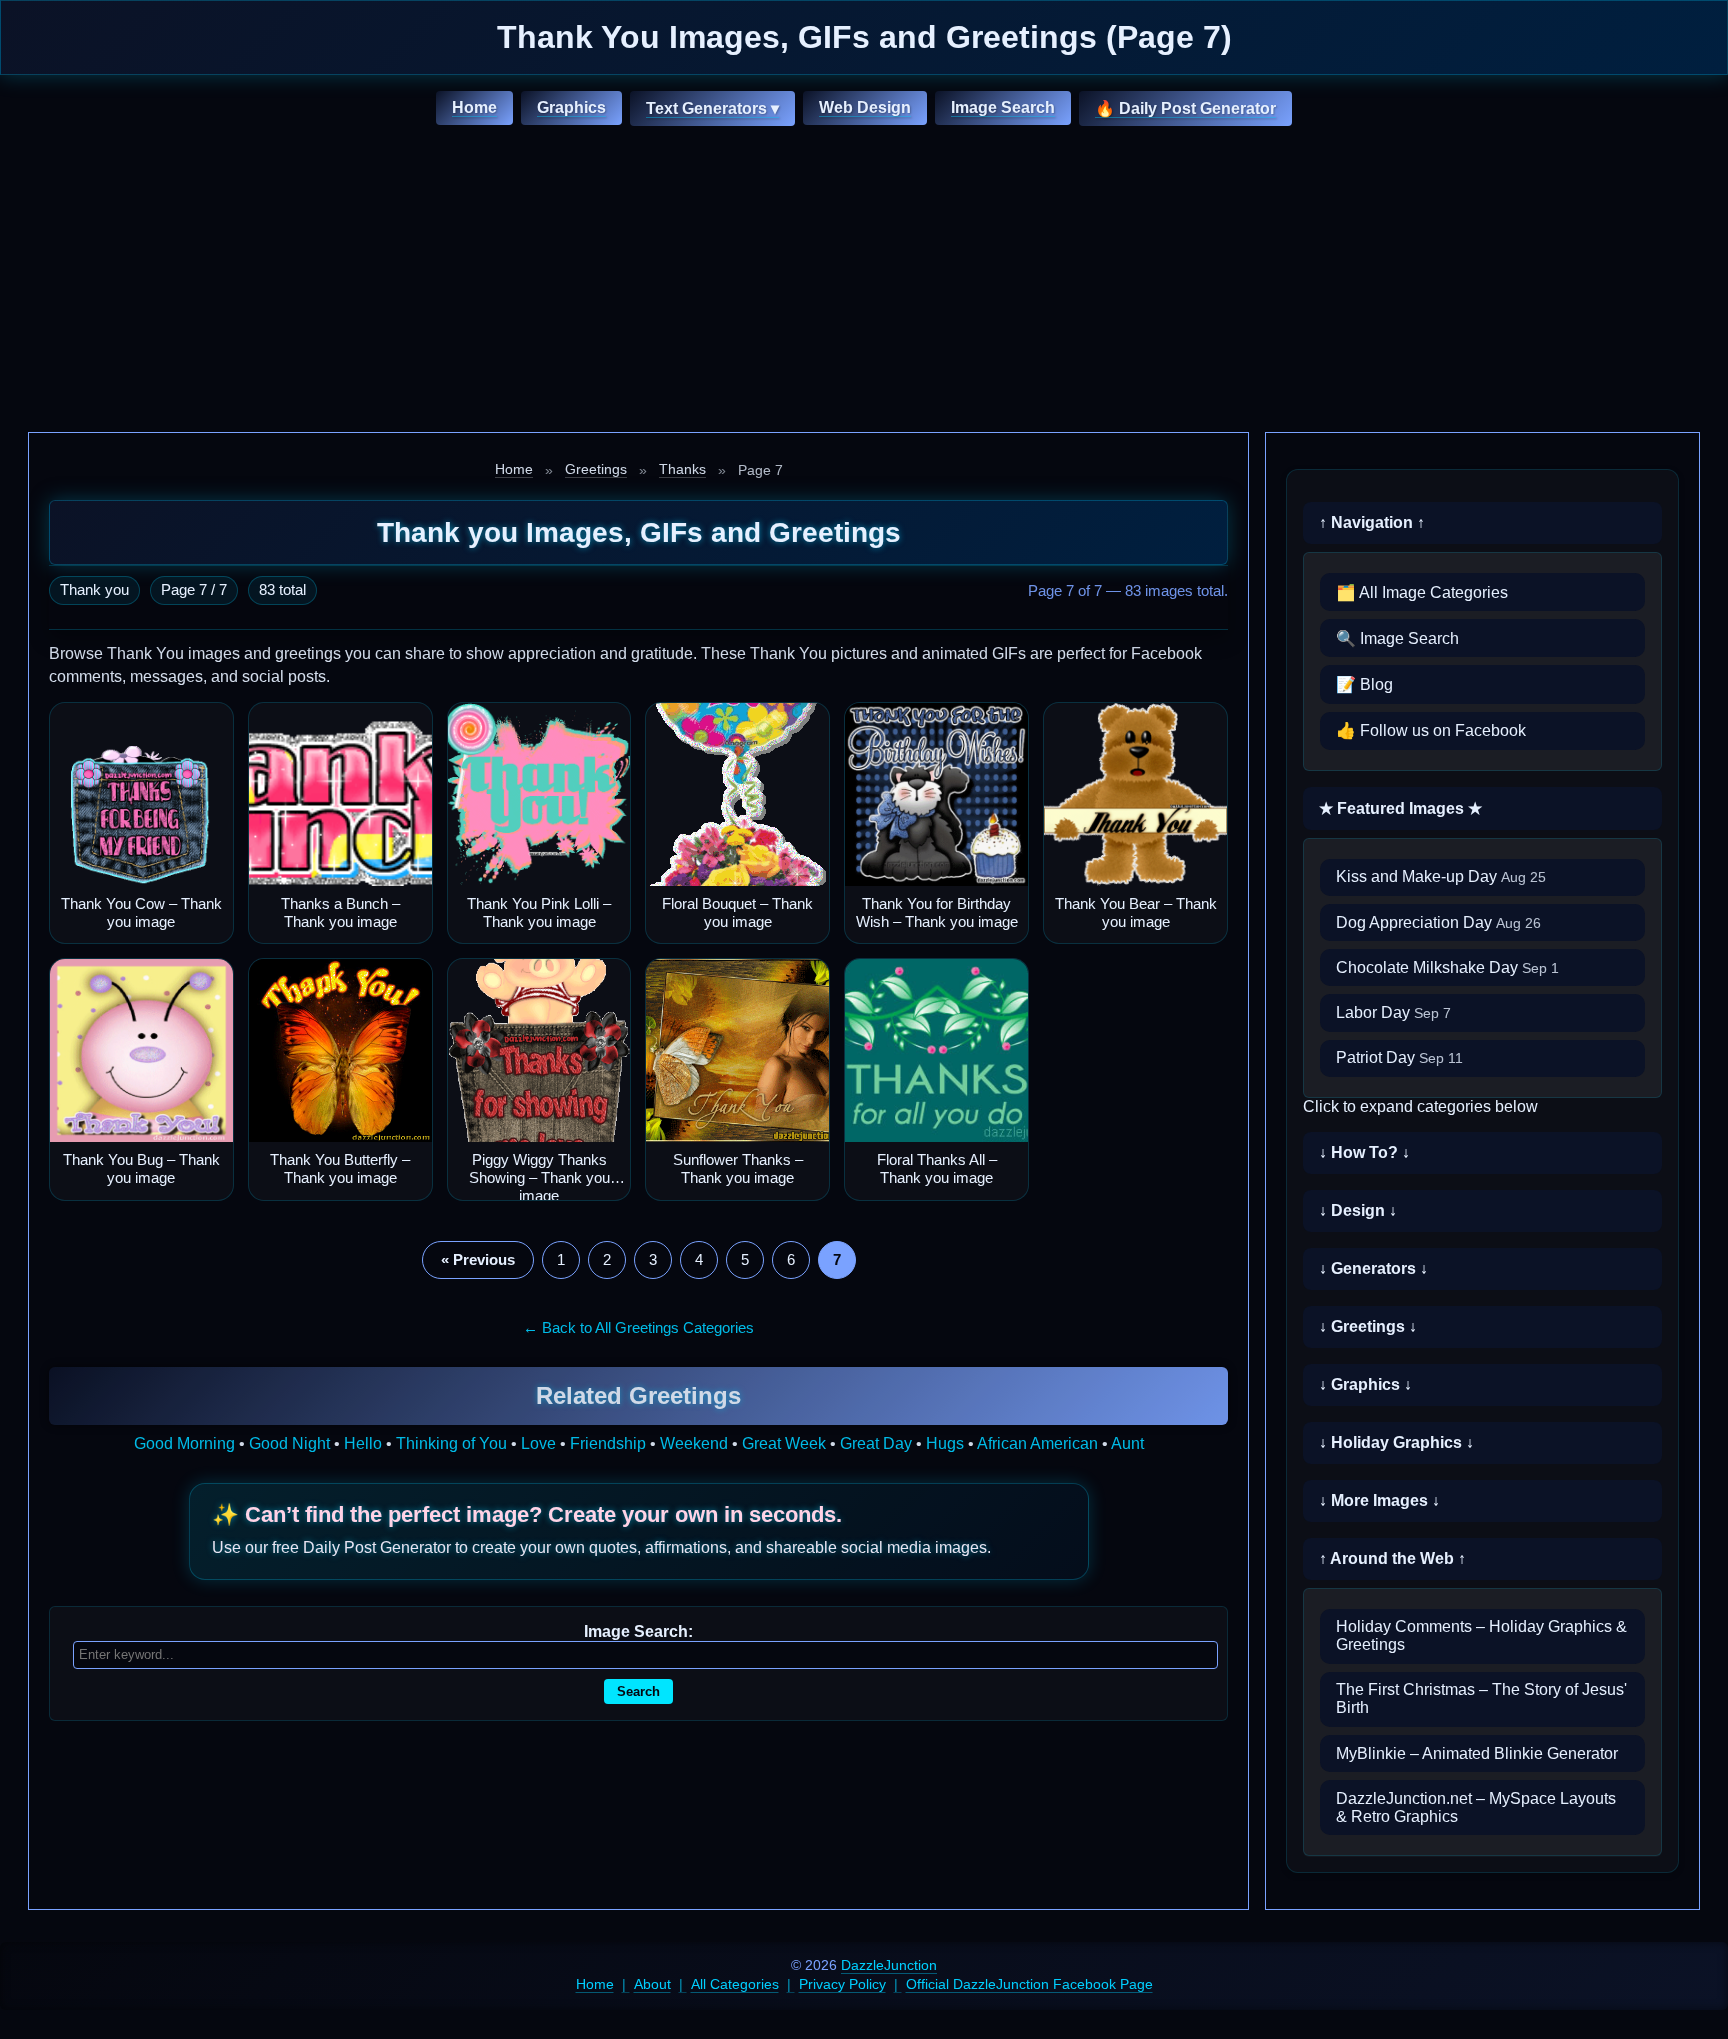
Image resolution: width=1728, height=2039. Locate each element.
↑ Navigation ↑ (1372, 522)
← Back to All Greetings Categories (638, 1327)
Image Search (1003, 107)
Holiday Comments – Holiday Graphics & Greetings (1481, 1635)
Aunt (1127, 1443)
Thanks (682, 469)
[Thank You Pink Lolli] (539, 794)
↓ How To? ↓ (1364, 1152)
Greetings (596, 469)
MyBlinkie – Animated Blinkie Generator (1477, 1753)
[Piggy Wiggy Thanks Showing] (539, 1050)
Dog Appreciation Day (1438, 922)
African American (1037, 1443)
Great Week (784, 1443)
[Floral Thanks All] (936, 1050)
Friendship (608, 1443)
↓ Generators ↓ (1373, 1268)
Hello (363, 1443)
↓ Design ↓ (1358, 1210)
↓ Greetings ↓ (1368, 1326)
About (652, 1984)
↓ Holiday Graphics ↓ (1396, 1442)
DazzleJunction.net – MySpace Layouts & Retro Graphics (1476, 1807)
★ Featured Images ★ (1400, 808)
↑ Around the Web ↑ (1392, 1558)
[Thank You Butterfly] (340, 1050)
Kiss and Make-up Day (1441, 876)
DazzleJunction (889, 1965)
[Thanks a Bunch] (340, 794)
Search (638, 1691)
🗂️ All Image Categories (1422, 592)
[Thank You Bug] (141, 1050)
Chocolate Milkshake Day (1447, 967)
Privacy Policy (842, 1984)
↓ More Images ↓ (1379, 1500)
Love (538, 1443)
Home (474, 107)
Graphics (571, 107)
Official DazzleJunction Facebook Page (1029, 1984)
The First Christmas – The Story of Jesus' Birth (1481, 1698)
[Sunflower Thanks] (737, 1050)
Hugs (945, 1443)
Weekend (694, 1443)
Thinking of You (451, 1443)
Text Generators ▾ (712, 108)
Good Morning (184, 1443)
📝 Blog (1364, 684)
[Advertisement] (864, 282)
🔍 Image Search (1397, 638)
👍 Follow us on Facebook (1431, 730)
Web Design (865, 107)
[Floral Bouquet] (737, 794)
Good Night (289, 1443)
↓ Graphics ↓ (1365, 1384)
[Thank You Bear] (1135, 794)
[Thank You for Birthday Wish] (936, 794)
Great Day (876, 1443)
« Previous (478, 1259)
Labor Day (1393, 1012)
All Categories (735, 1984)
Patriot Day (1399, 1057)
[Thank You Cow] (141, 794)
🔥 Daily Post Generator (1185, 108)
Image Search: (638, 1631)
